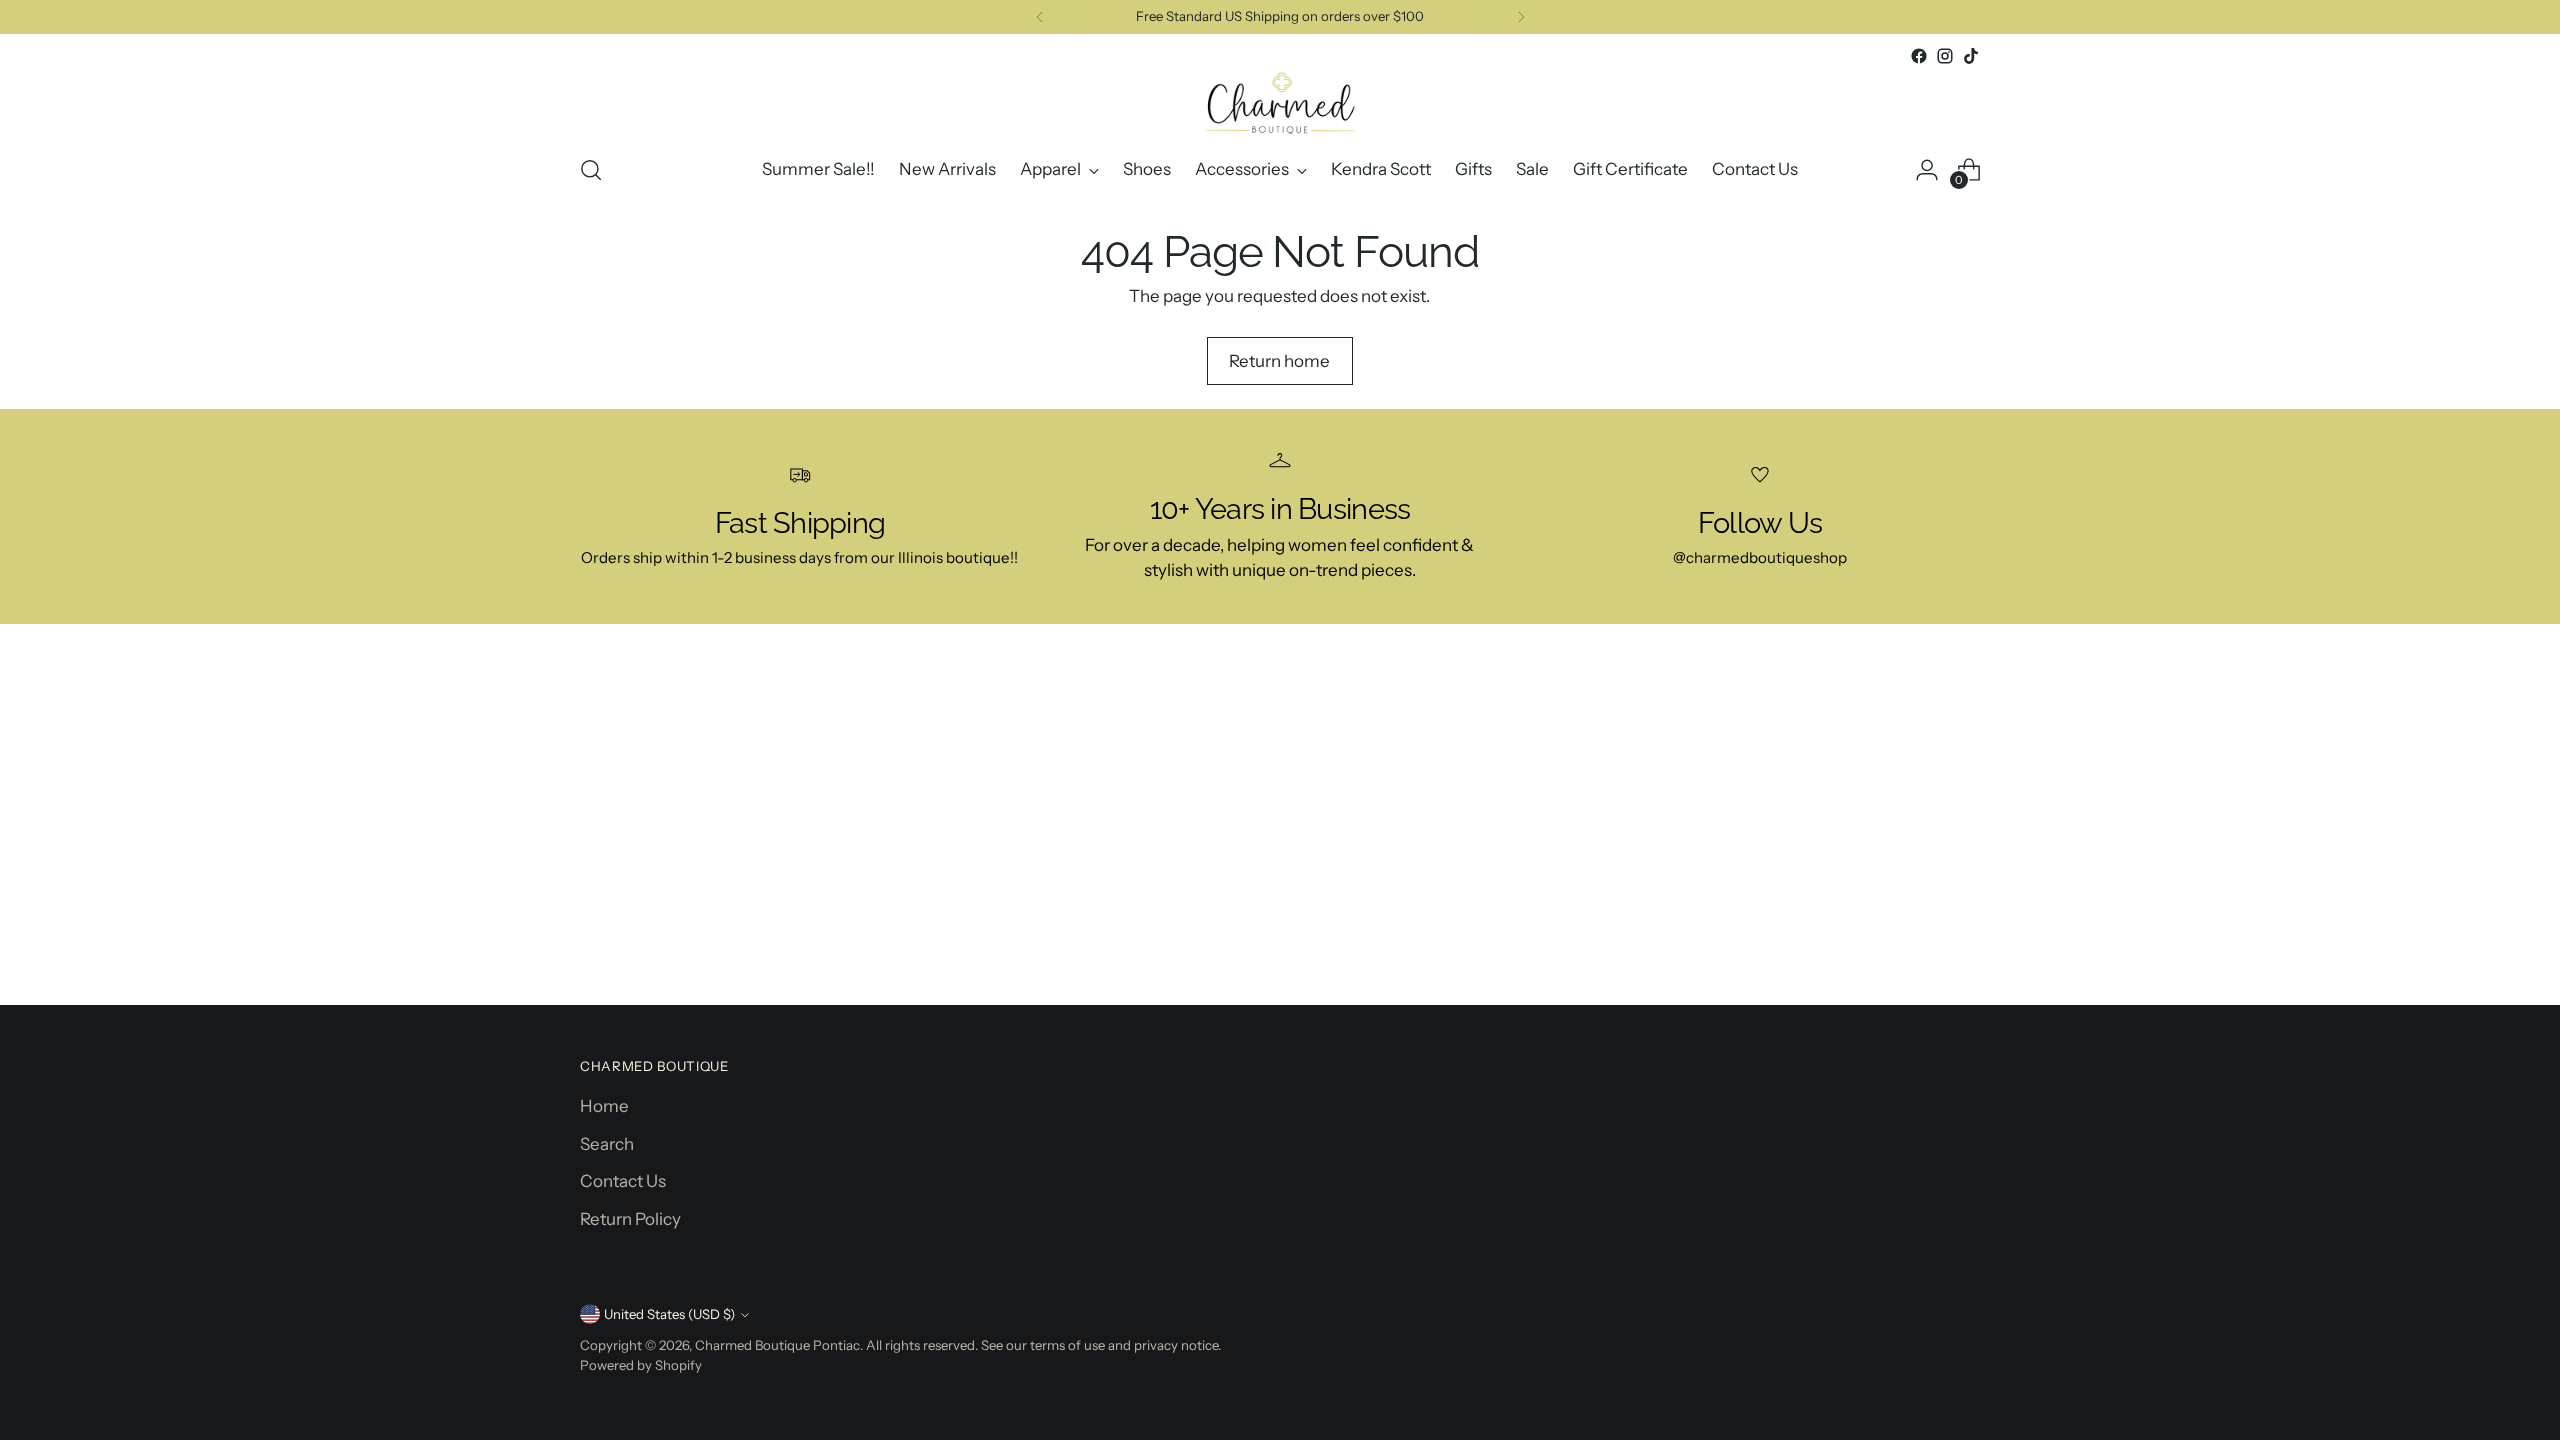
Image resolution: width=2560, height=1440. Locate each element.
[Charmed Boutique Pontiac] (1280, 103)
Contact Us (623, 1181)
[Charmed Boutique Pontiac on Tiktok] (1971, 56)
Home (604, 1106)
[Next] (1521, 17)
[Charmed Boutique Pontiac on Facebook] (1919, 56)
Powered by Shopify (641, 1365)
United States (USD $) (669, 1314)
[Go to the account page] (1927, 170)
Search (607, 1144)
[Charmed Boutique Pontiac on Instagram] (1945, 56)
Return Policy (630, 1219)
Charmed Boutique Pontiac (777, 1345)
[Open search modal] (591, 170)
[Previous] (1040, 17)
